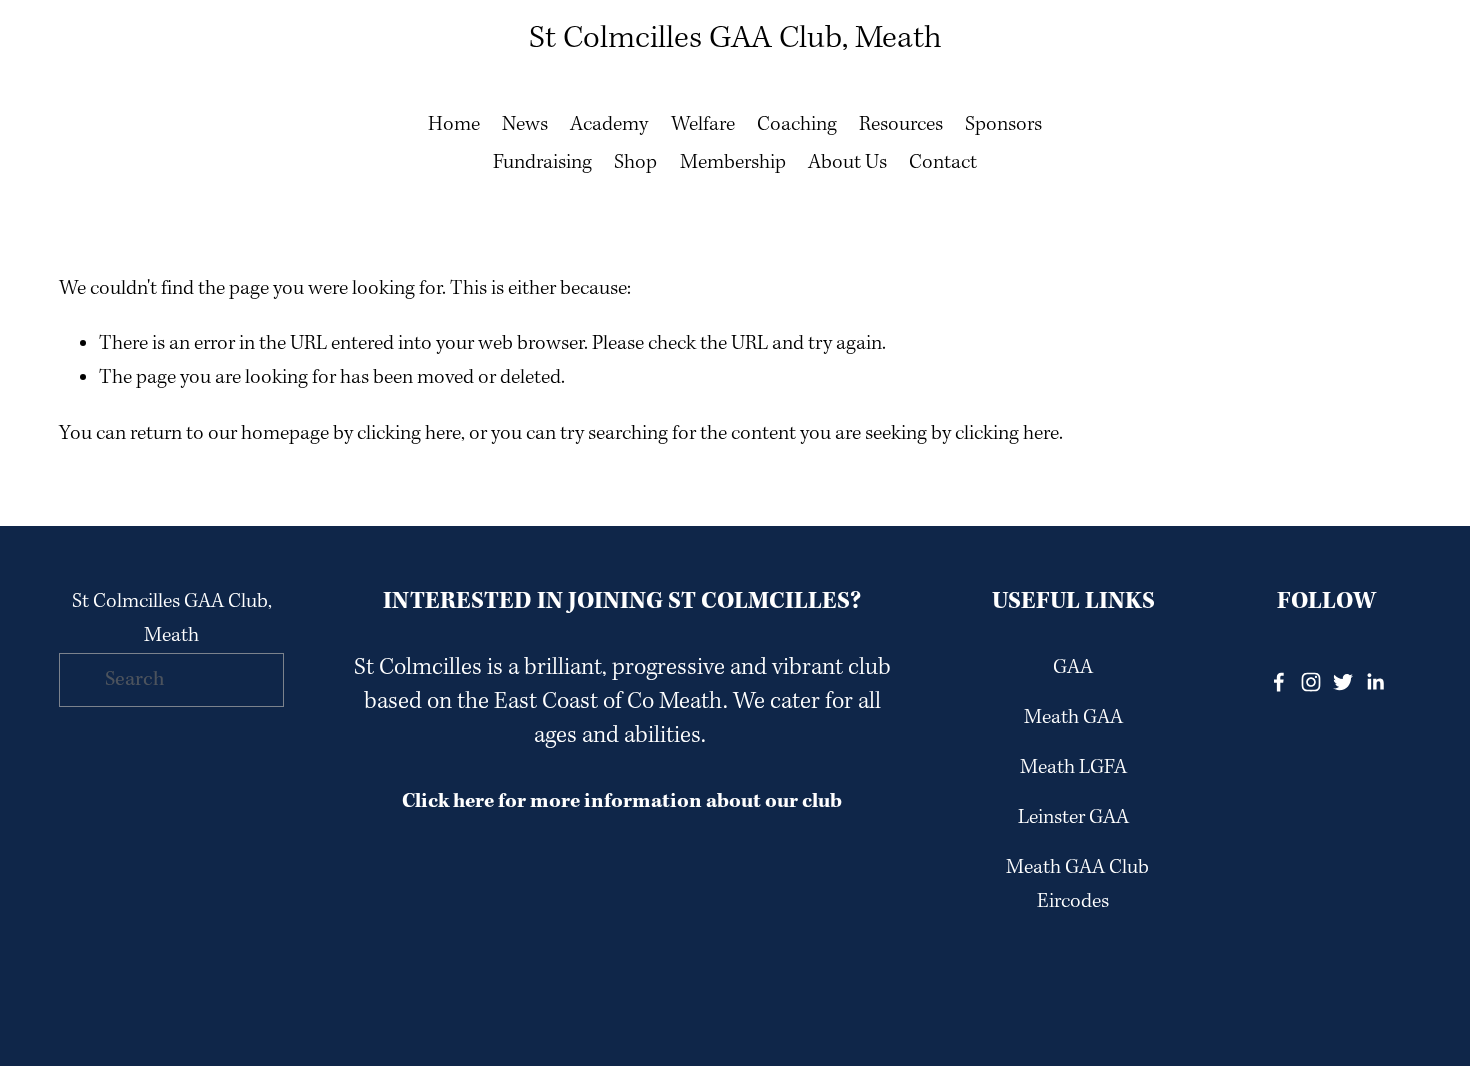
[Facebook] (1279, 682)
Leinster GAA (1073, 818)
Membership (733, 163)
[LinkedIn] (1375, 682)
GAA (1073, 668)
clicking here (409, 434)
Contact (943, 163)
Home (454, 125)
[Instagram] (1311, 682)
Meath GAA (1073, 718)
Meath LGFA (1073, 768)
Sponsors (1003, 125)
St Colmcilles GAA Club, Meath (735, 38)
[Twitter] (1343, 682)
